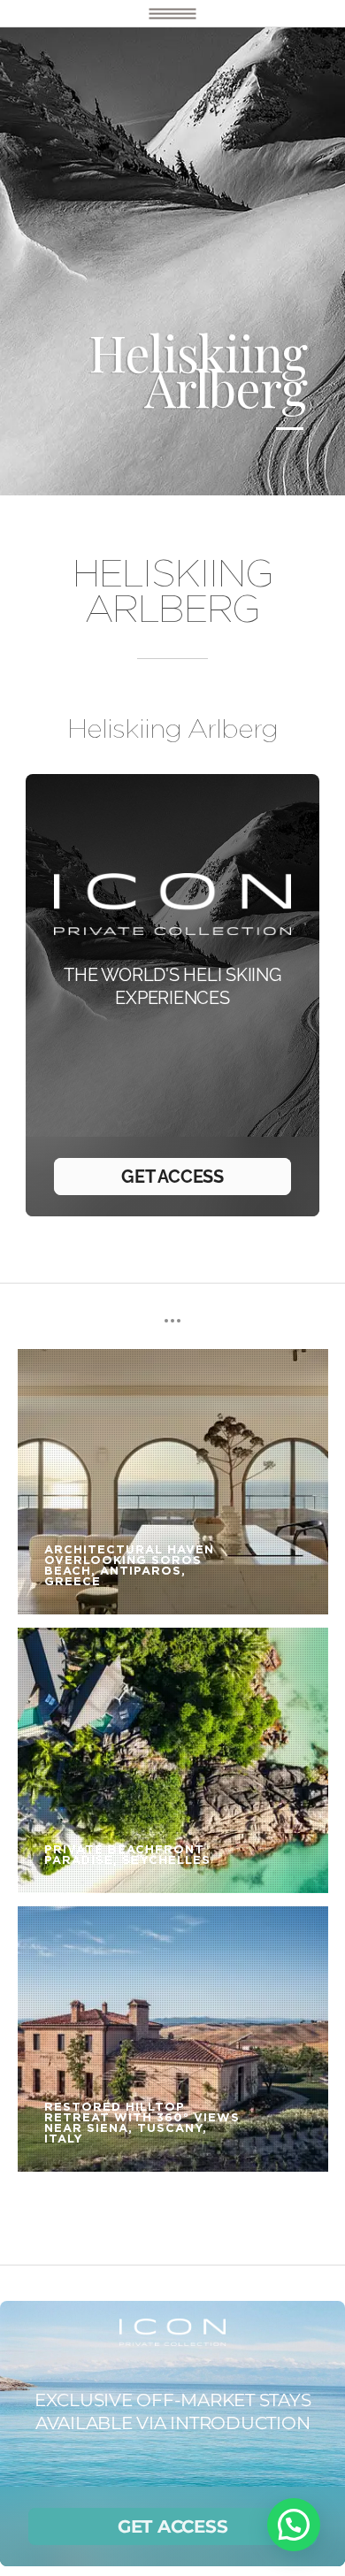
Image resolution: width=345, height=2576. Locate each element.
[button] (294, 2525)
